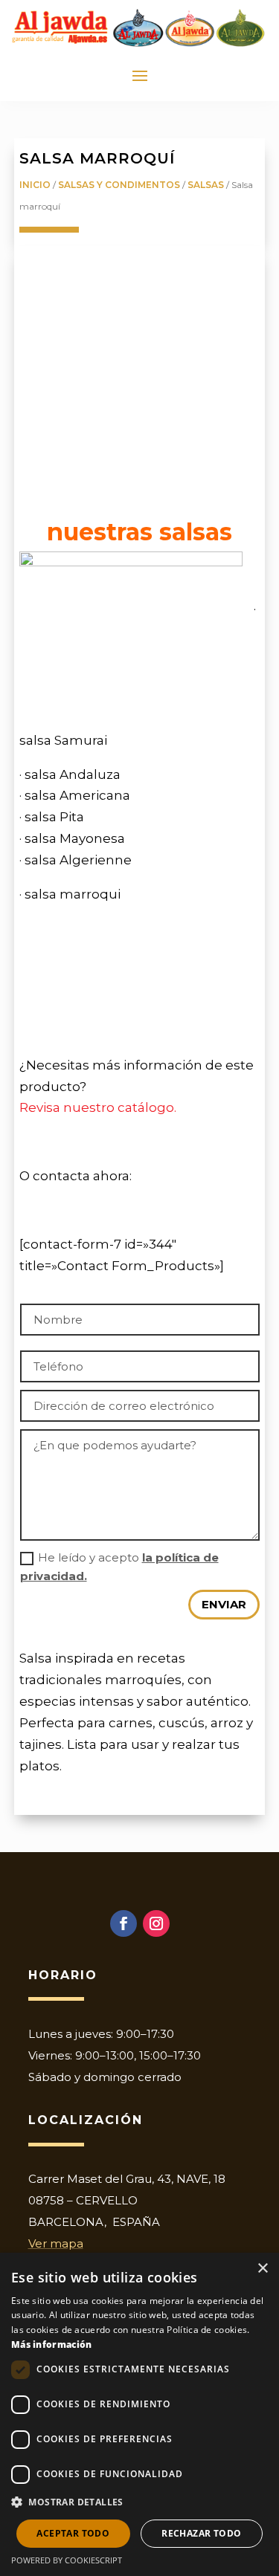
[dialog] (139, 2414)
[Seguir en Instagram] (156, 1923)
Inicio (35, 185)
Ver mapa (56, 2243)
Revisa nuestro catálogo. (98, 1107)
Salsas (206, 185)
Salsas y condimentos (119, 185)
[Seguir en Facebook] (124, 1923)
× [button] (262, 2269)
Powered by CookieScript (67, 2560)
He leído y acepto (119, 1567)
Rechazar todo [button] (201, 2533)
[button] (139, 2503)
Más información (52, 2344)
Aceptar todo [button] (73, 2533)
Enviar (224, 1604)
